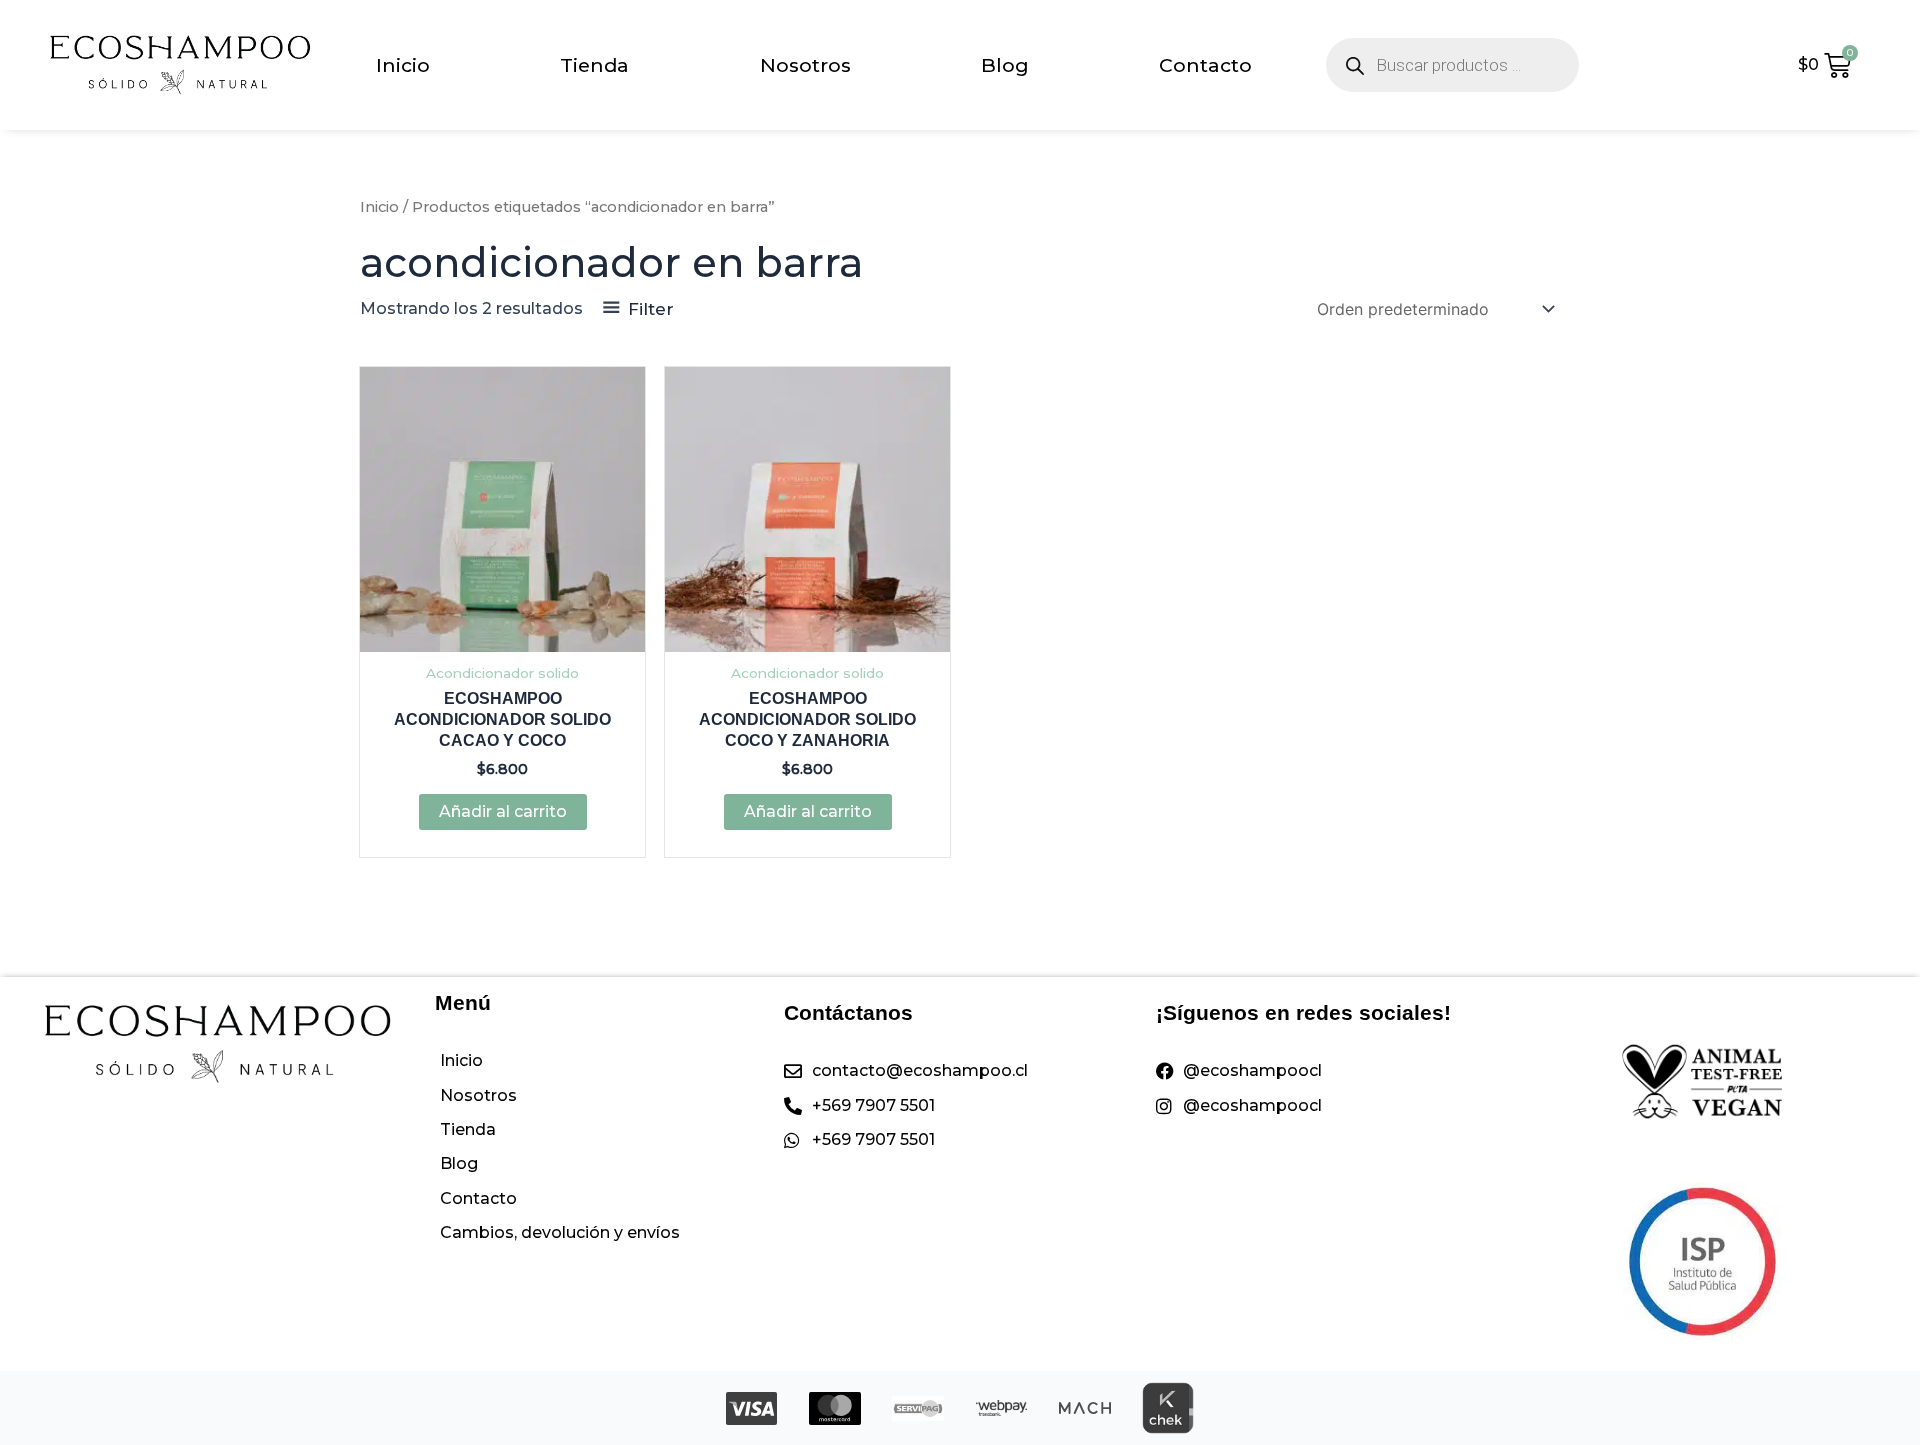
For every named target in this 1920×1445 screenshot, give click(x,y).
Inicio (403, 65)
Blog (1005, 65)
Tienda (594, 65)
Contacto (1205, 65)
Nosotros (805, 65)
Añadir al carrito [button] (503, 811)
